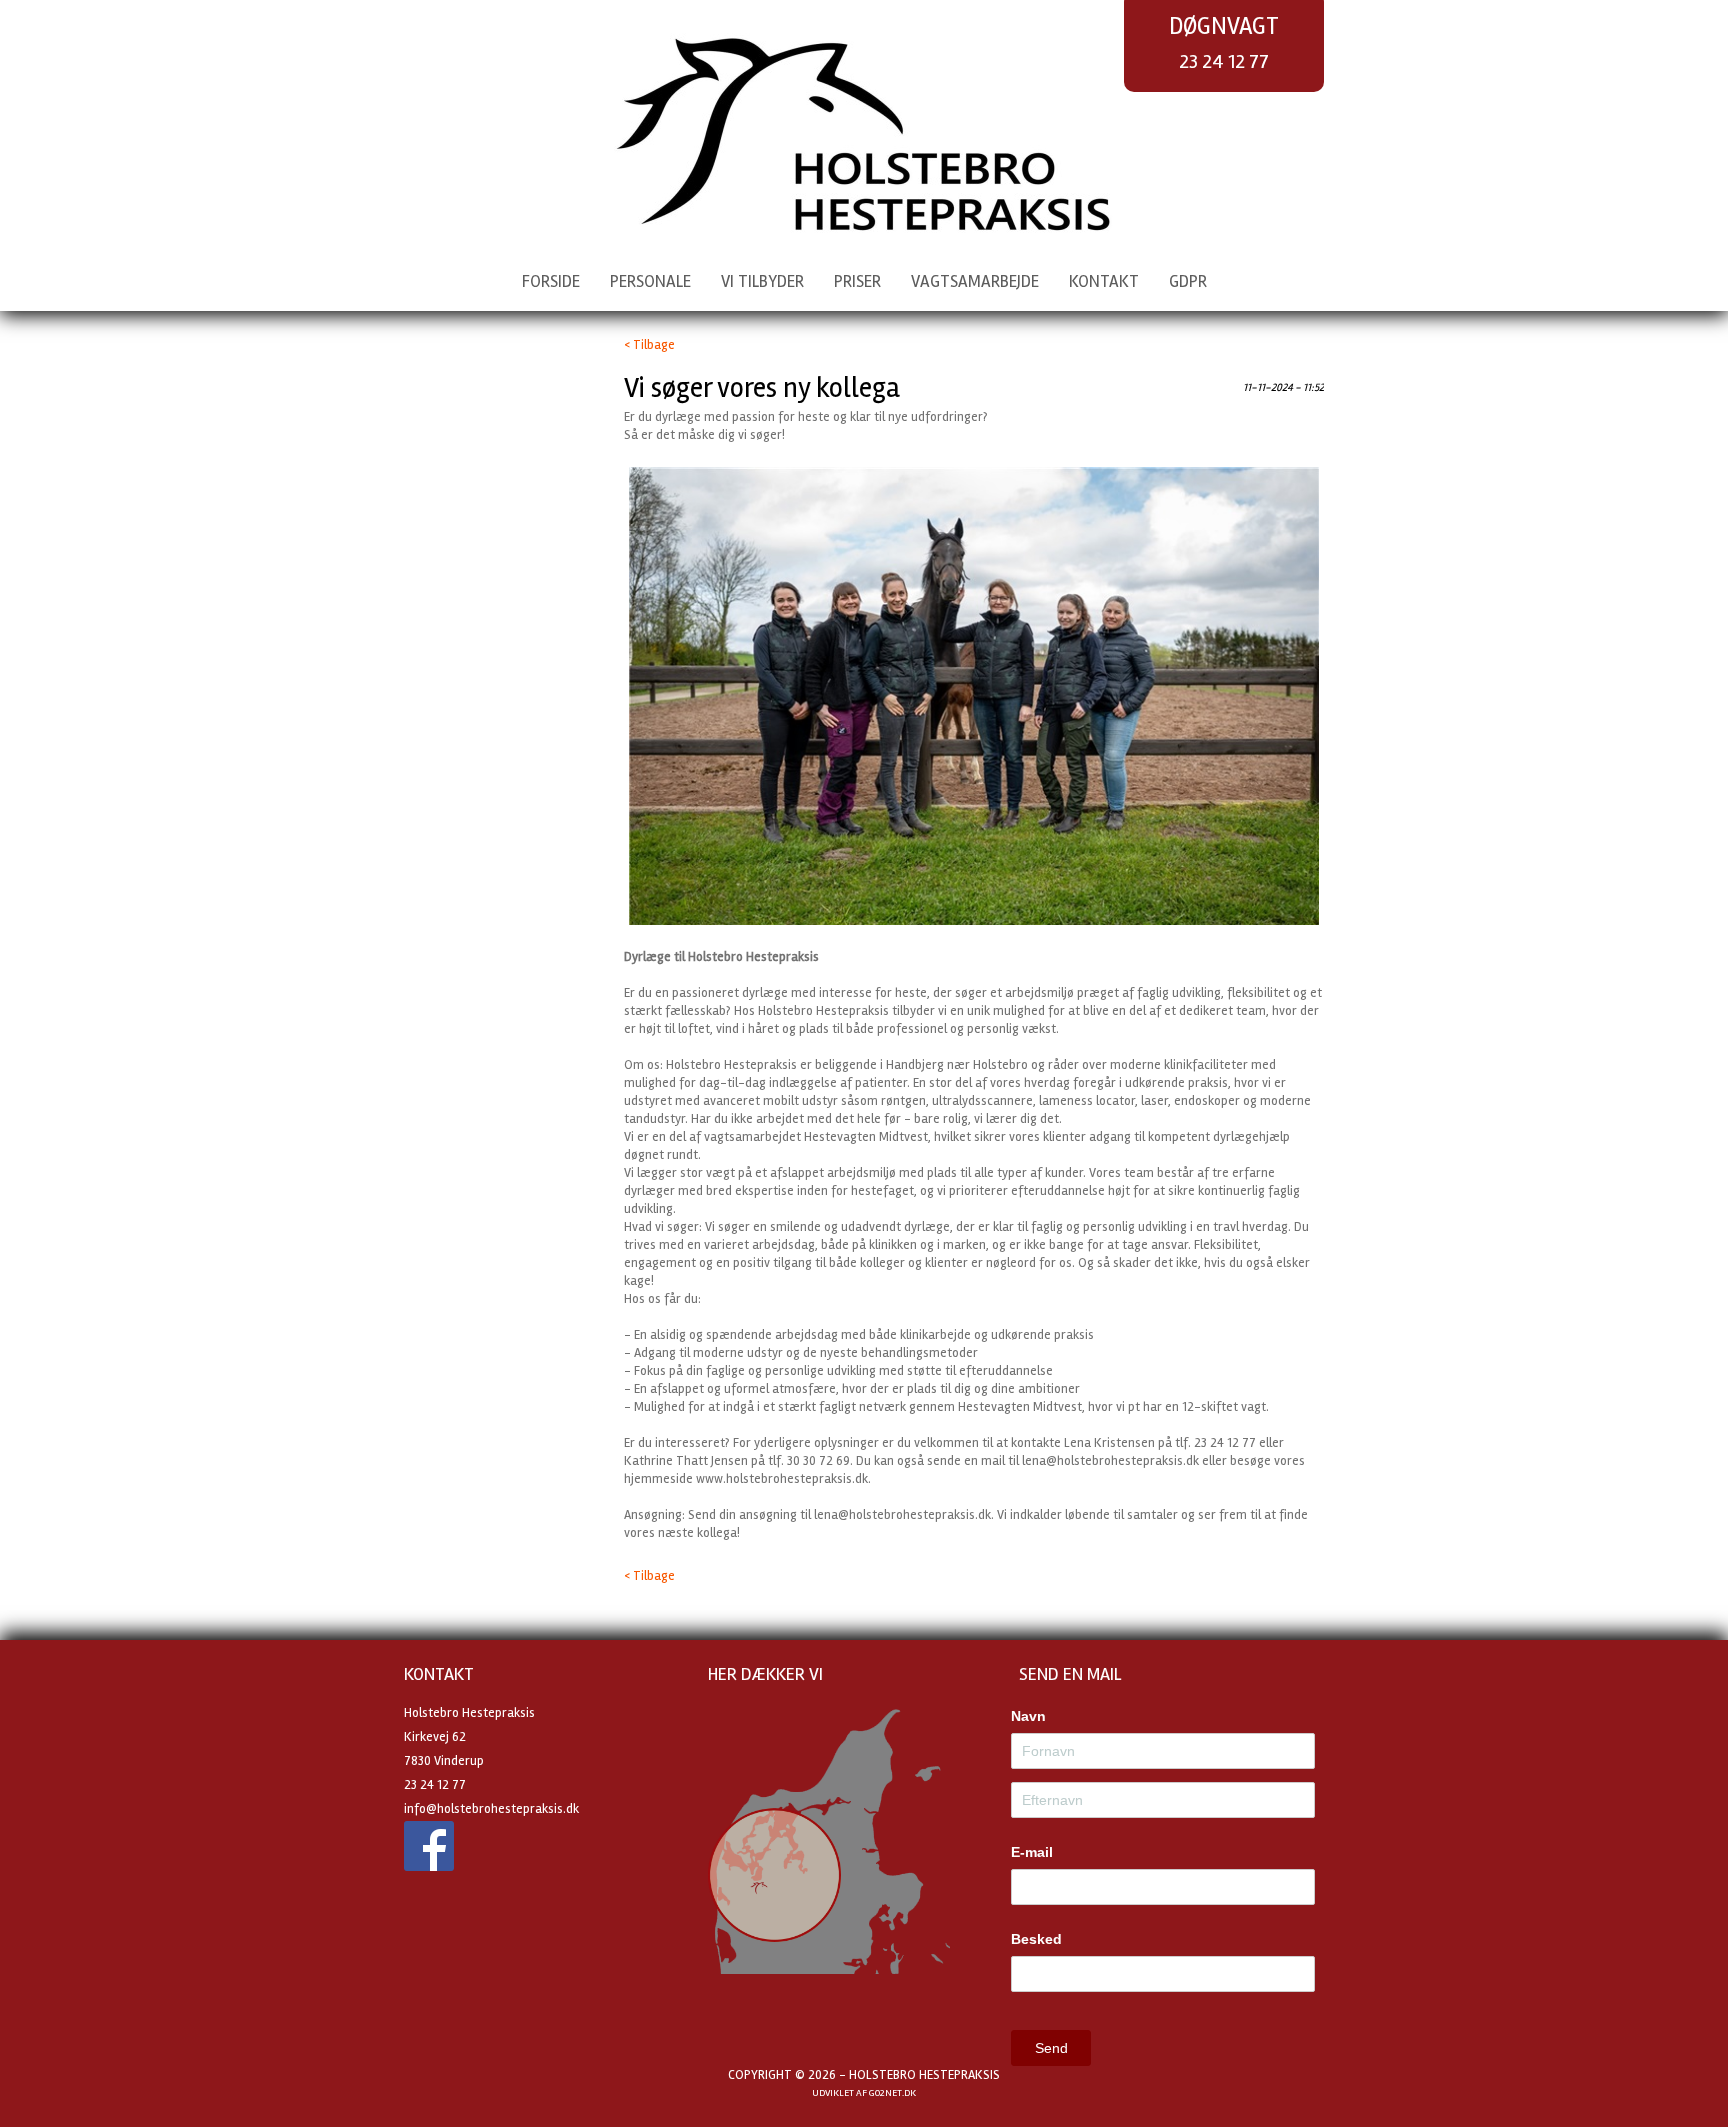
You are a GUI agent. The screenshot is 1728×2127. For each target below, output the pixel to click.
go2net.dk (892, 2093)
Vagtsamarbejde (975, 281)
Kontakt (1104, 281)
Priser (857, 281)
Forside (551, 281)
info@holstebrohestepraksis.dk (491, 1809)
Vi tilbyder (762, 281)
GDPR (1188, 281)
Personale (650, 281)
